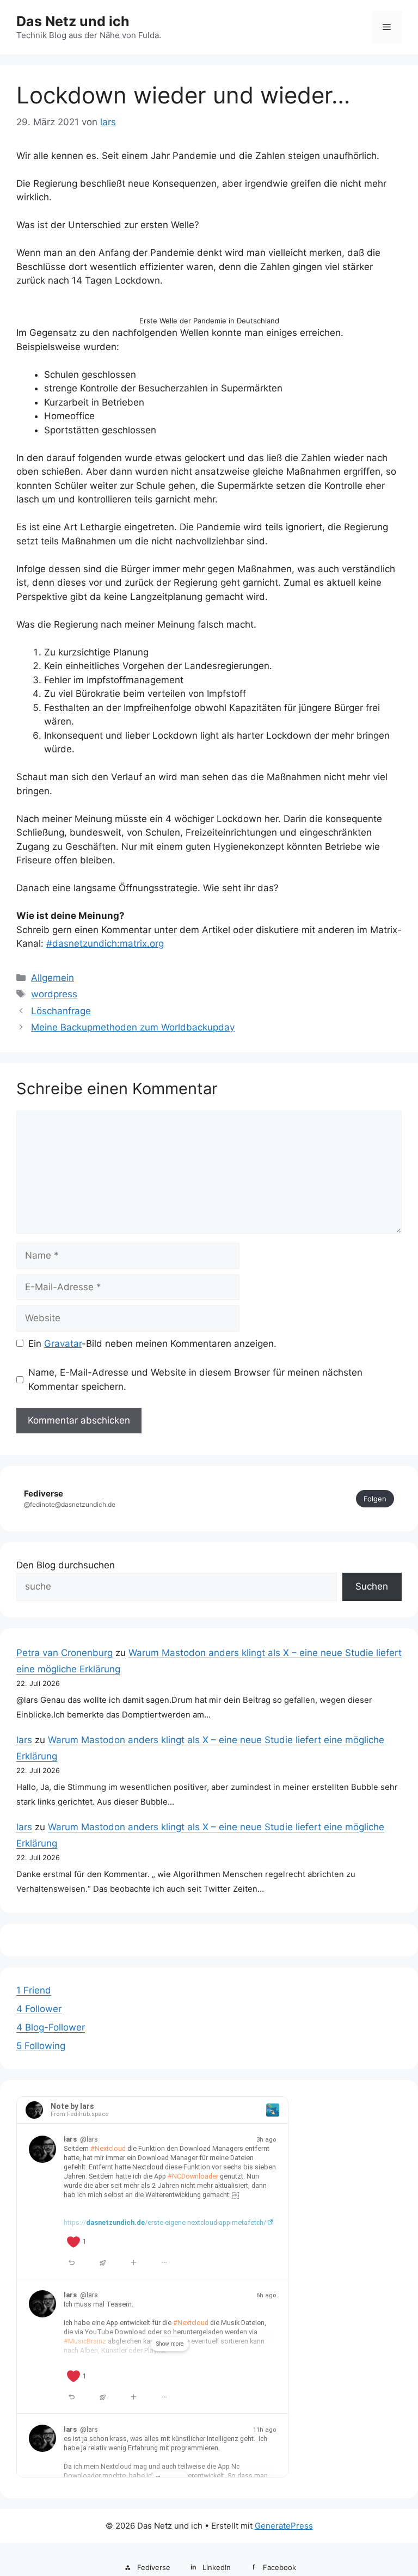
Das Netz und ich (73, 21)
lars (24, 1740)
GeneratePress (284, 2526)
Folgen (375, 1499)
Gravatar (63, 1344)
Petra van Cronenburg (64, 1653)
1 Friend (34, 1990)
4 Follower (39, 2009)
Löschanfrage (61, 1011)
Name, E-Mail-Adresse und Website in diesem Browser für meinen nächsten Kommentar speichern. (195, 1379)
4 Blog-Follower (51, 2027)
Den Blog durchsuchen (66, 1565)
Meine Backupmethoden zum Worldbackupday (133, 1027)
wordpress (54, 994)
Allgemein (53, 978)
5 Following (41, 2046)
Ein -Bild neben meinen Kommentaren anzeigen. (152, 1344)
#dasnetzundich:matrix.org (105, 943)
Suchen (372, 1586)
